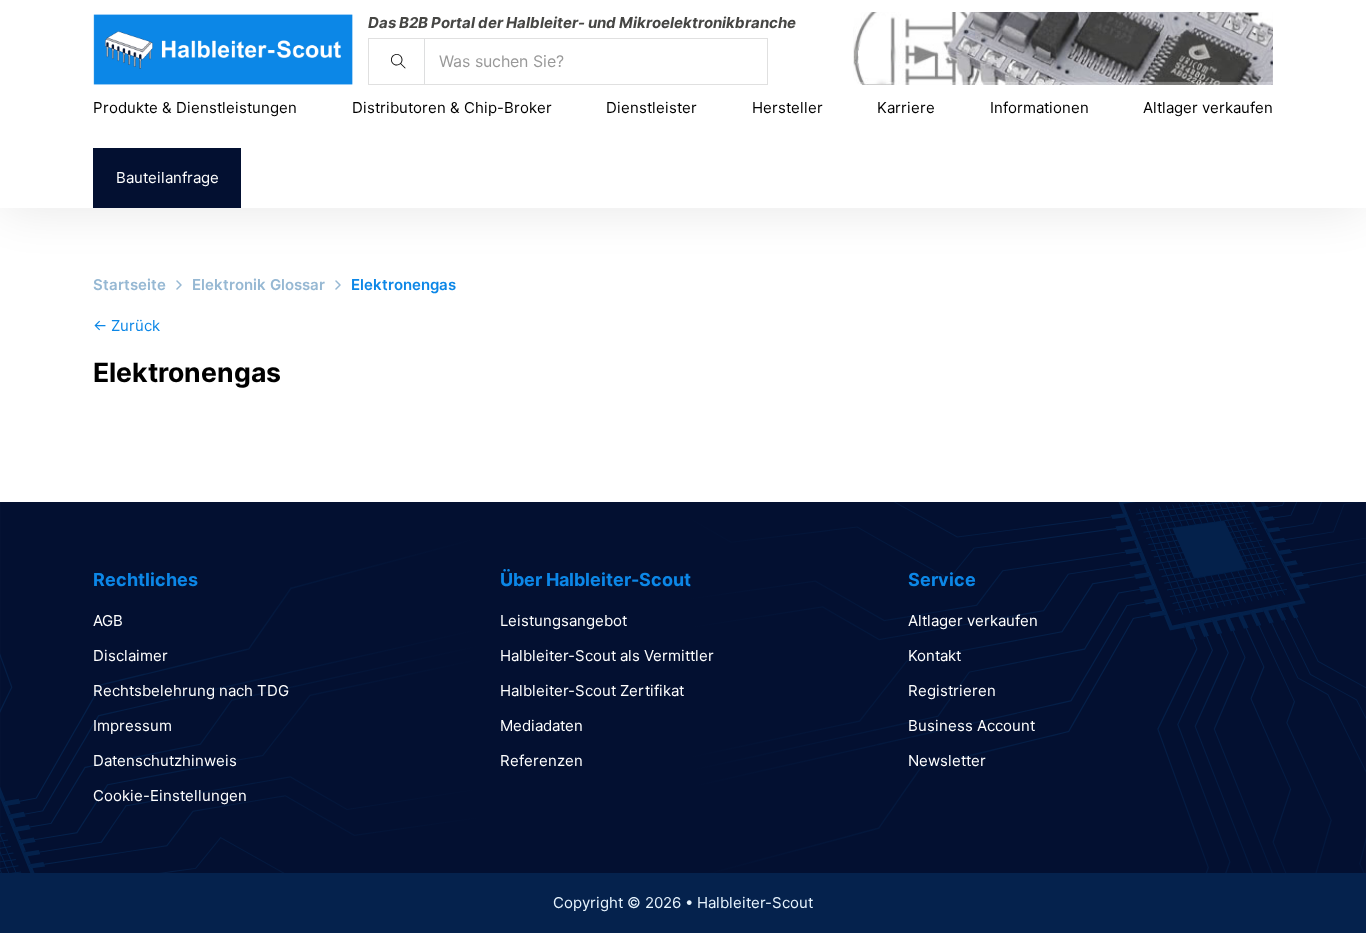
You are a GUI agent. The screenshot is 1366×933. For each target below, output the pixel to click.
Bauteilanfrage (167, 177)
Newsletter (947, 760)
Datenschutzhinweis (165, 760)
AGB (108, 620)
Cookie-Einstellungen (170, 795)
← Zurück (126, 325)
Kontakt (934, 655)
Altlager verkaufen (1208, 107)
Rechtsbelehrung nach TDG (191, 690)
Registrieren (952, 690)
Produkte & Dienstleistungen (195, 107)
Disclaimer (130, 655)
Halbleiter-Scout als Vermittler (607, 655)
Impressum (132, 725)
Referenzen (541, 760)
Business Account (971, 725)
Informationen (1039, 107)
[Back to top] (1296, 873)
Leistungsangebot (563, 620)
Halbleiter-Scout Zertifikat (592, 690)
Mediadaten (541, 725)
